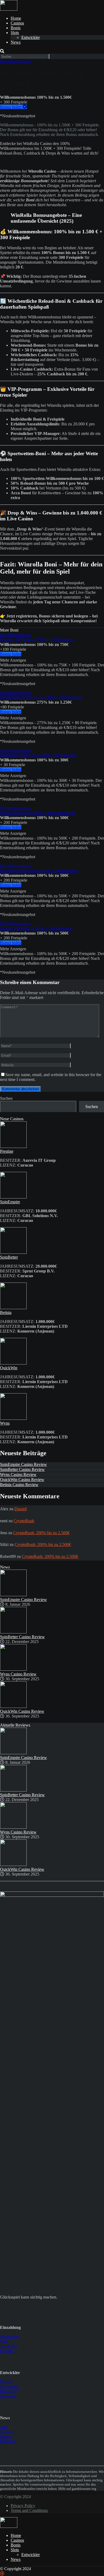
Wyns (5, 1423)
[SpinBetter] (13, 1252)
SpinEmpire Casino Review (23, 1464)
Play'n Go (8, 2391)
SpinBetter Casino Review (22, 1469)
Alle (4, 2427)
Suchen (6, 1098)
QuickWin (9, 1368)
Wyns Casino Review (18, 1474)
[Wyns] (13, 1418)
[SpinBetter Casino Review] (13, 1632)
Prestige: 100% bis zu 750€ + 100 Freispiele (37, 640)
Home (16, 18)
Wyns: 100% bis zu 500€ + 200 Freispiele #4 (38, 813)
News (16, 42)
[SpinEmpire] (13, 1197)
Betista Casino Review (19, 1485)
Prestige (7, 1151)
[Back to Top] (2, 2573)
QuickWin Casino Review (22, 1480)
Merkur (6, 2382)
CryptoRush (24, 1521)
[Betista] (13, 1308)
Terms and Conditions (29, 2510)
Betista (6, 1312)
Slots (15, 33)
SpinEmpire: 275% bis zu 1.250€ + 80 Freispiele (41, 697)
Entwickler (31, 37)
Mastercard (9, 2336)
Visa (4, 2341)
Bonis (16, 28)
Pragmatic (8, 2396)
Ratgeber (8, 2441)
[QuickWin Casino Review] (13, 1706)
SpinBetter (9, 1257)
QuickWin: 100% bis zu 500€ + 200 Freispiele (39, 871)
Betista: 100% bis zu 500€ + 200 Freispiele (36, 928)
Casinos (17, 23)
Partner (6, 2436)
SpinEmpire (10, 1202)
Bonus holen (11, 107)
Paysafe (7, 2351)
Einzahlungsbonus (15, 61)
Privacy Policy (23, 2506)
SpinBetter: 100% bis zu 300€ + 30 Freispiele (38, 755)
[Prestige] (13, 1146)
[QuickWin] (13, 1363)
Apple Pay (9, 2346)
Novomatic (9, 2386)
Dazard (21, 1509)
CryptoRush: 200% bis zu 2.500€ (41, 1533)
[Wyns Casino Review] (13, 1669)
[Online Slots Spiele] (9, 9)
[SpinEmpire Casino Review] (13, 1595)
